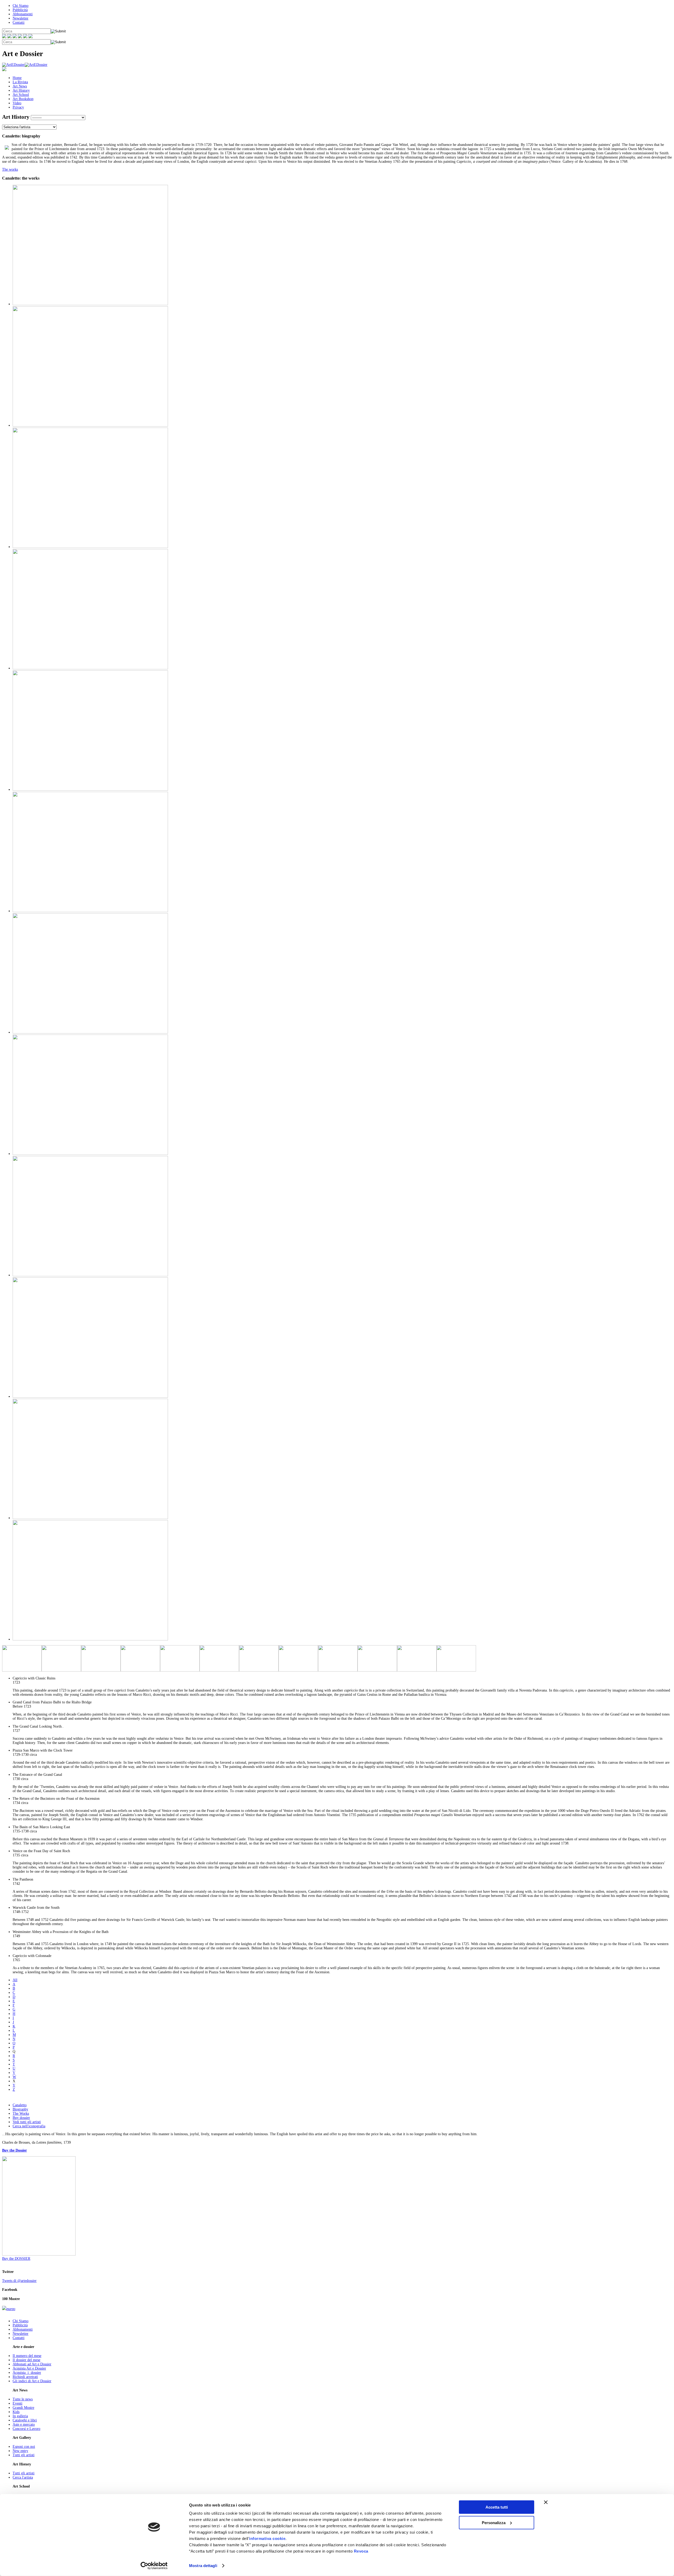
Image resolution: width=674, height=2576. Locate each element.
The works (10, 169)
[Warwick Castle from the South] (90, 1396)
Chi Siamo (21, 6)
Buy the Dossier (14, 2150)
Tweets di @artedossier (19, 2281)
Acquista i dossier (27, 2373)
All (15, 1980)
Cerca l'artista (23, 2477)
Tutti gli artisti (24, 2455)
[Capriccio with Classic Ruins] (90, 304)
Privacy (18, 107)
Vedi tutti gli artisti (27, 2122)
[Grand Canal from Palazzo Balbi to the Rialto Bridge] (90, 425)
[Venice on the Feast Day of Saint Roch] (90, 1154)
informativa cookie (267, 2538)
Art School (21, 95)
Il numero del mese (27, 2356)
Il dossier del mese (26, 2360)
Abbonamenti (23, 14)
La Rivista (20, 82)
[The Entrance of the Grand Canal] (90, 790)
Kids (16, 2412)
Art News (20, 86)
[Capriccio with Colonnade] (90, 1639)
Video (17, 103)
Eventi (18, 2403)
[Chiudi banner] (546, 2502)
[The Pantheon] (90, 1275)
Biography (20, 2109)
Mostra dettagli (203, 2566)
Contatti (19, 23)
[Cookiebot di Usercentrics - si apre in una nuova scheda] (154, 2566)
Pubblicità (20, 10)
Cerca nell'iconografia (29, 2126)
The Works (21, 2113)
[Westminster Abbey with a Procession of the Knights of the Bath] (90, 1518)
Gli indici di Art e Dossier (32, 2381)
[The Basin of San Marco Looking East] (90, 1032)
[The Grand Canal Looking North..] (90, 547)
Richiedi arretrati (25, 2377)
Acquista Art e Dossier (29, 2368)
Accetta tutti (497, 2507)
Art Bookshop (23, 99)
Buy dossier (21, 2118)
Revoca (361, 2551)
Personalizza (494, 2522)
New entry (20, 2451)
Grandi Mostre (23, 2408)
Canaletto (20, 2105)
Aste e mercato (24, 2424)
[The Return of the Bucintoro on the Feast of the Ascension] (90, 911)
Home (17, 78)
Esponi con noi (24, 2447)
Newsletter (21, 18)
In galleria (20, 2416)
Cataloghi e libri (25, 2420)
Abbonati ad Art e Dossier (32, 2364)
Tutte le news (23, 2399)
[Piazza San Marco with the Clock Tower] (90, 668)
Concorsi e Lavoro (26, 2429)
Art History (21, 90)
